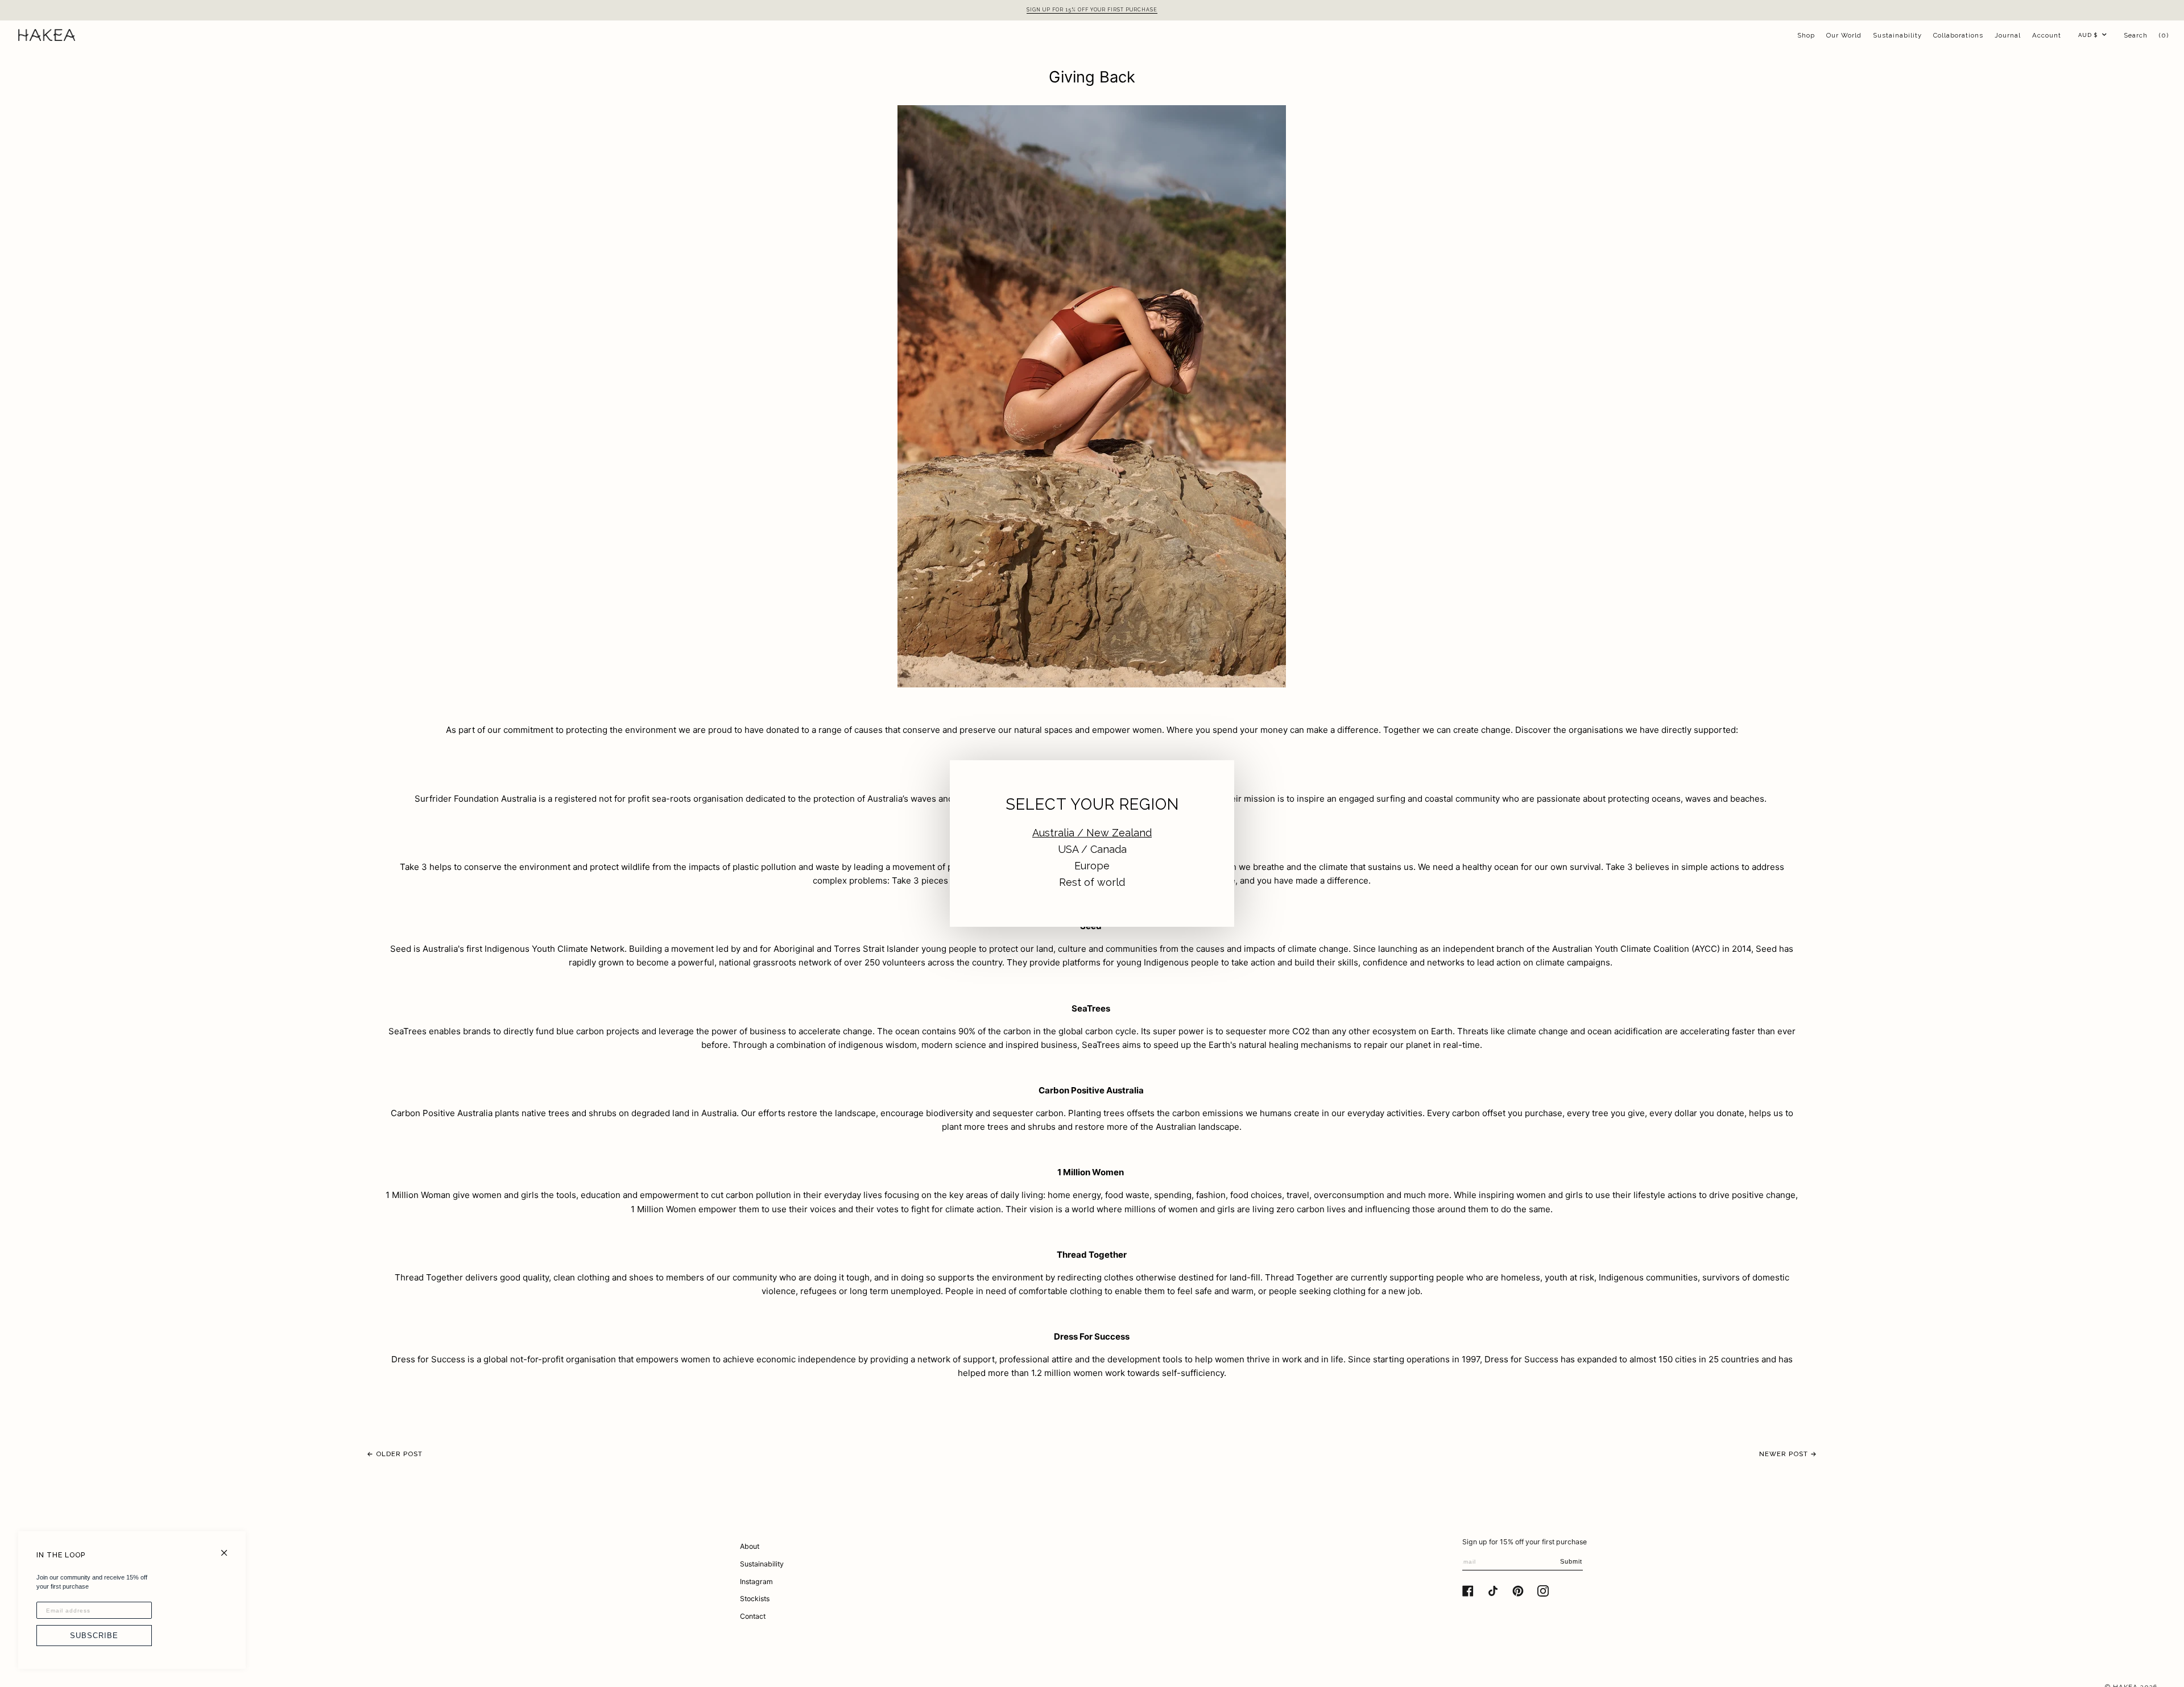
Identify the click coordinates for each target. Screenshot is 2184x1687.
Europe (1092, 866)
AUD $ (2088, 35)
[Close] (229, 1548)
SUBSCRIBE (94, 1636)
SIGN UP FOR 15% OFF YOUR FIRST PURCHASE (1092, 10)
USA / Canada (1092, 849)
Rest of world (1092, 882)
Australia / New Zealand (1092, 833)
